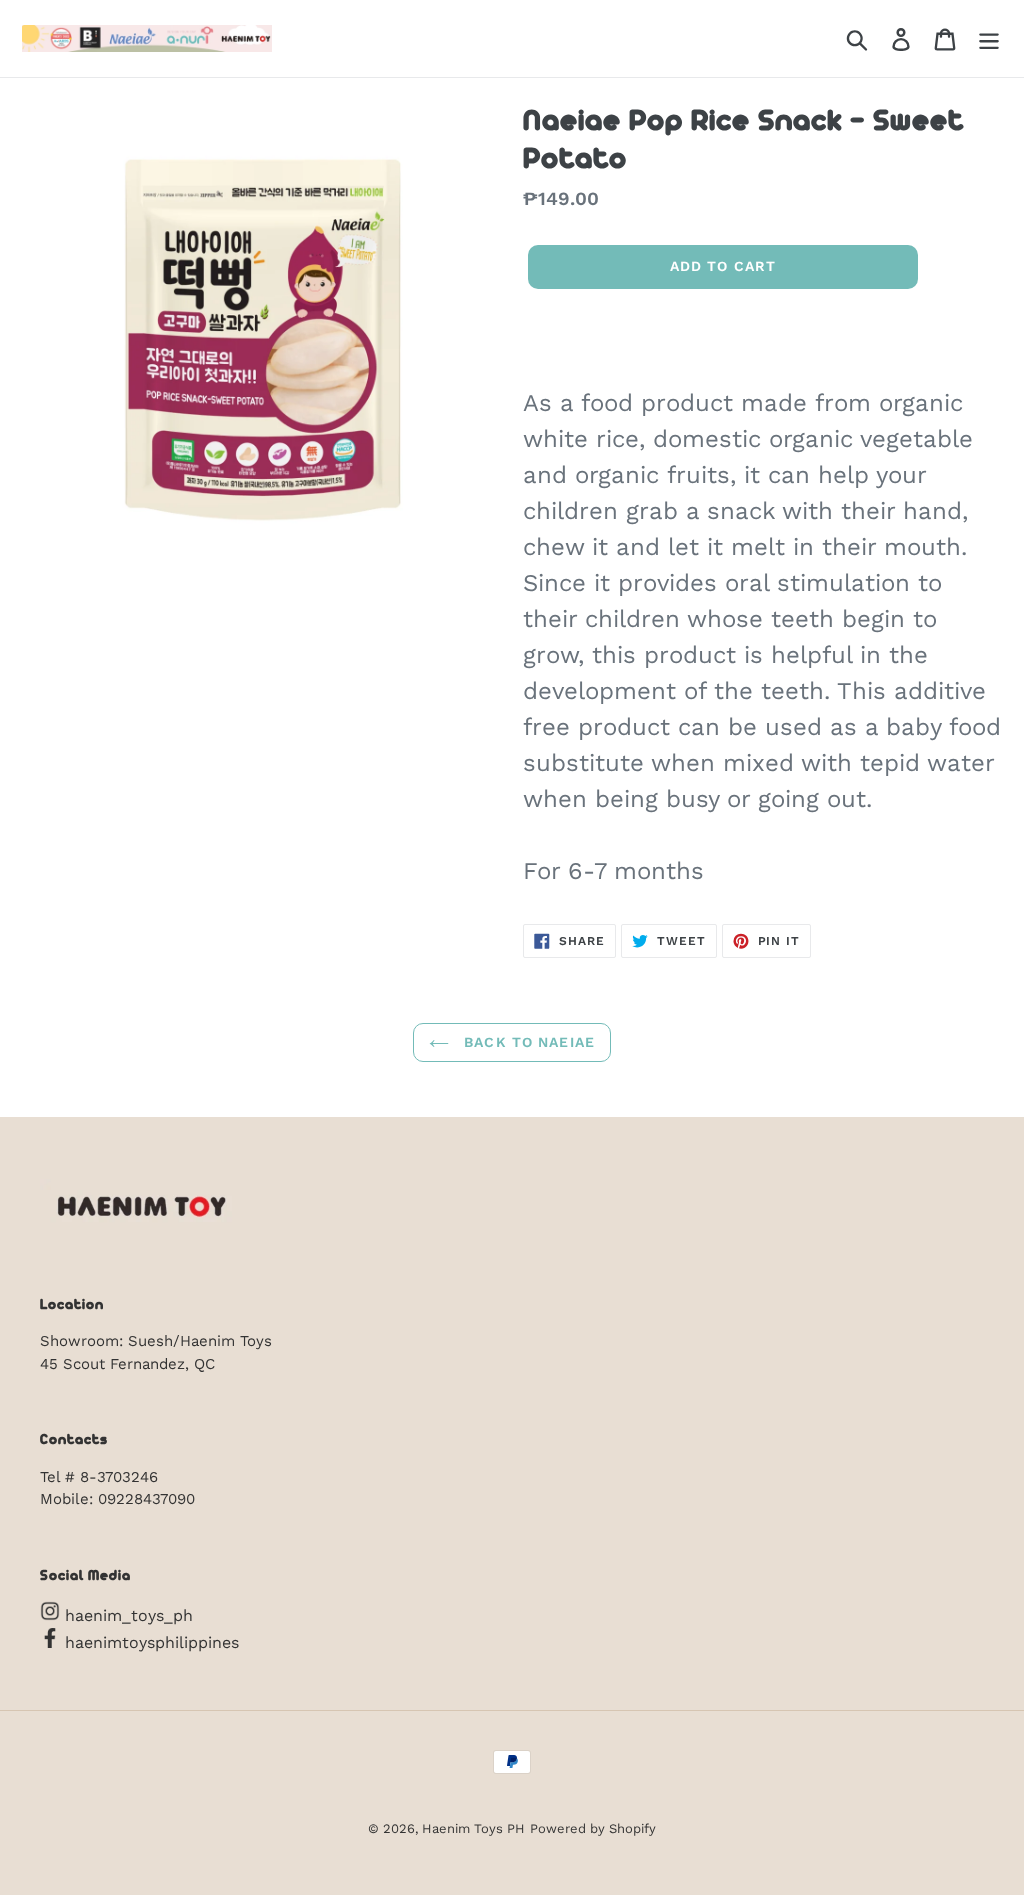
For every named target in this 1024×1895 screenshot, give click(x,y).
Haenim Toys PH (473, 1828)
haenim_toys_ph (126, 1615)
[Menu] (989, 38)
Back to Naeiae (527, 1042)
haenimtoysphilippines (149, 1642)
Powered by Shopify (593, 1828)
